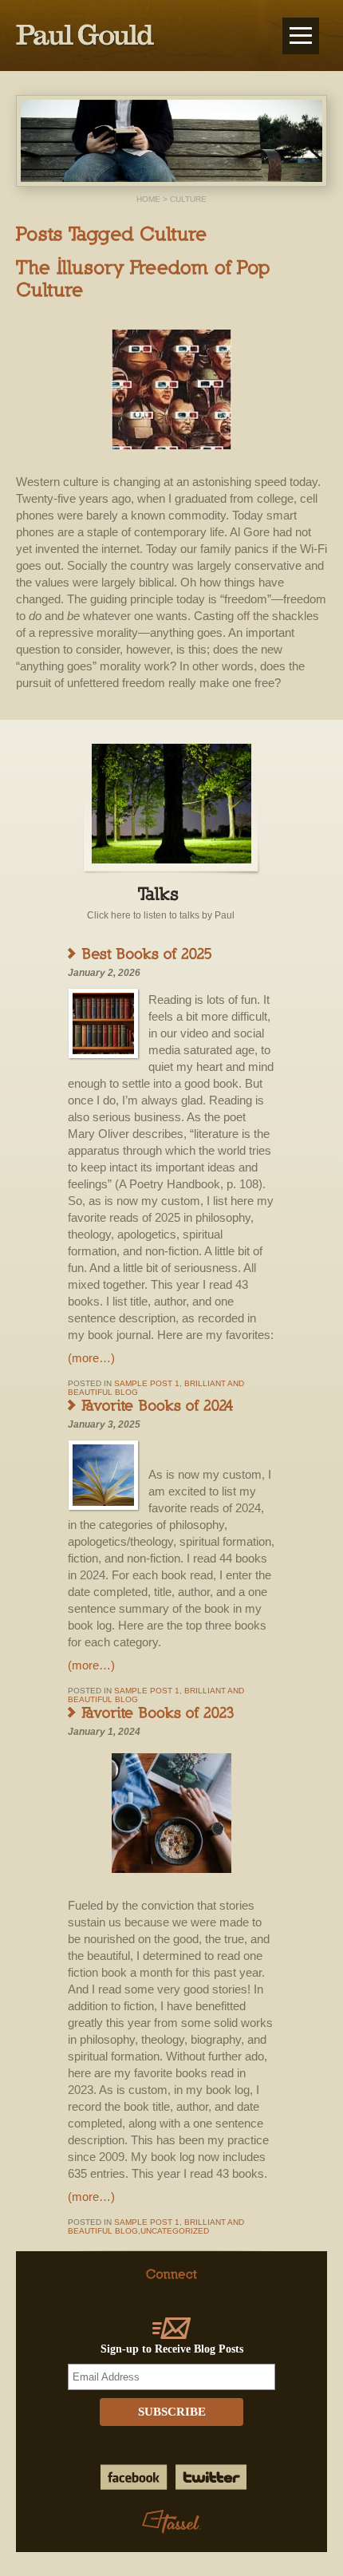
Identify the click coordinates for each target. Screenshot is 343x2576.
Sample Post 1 (147, 1383)
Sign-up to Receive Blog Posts (172, 2349)
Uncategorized (175, 2231)
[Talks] (161, 893)
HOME (148, 199)
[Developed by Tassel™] (172, 2523)
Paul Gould (86, 36)
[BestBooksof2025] (148, 953)
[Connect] (171, 2274)
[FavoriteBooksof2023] (159, 1712)
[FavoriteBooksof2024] (158, 1405)
